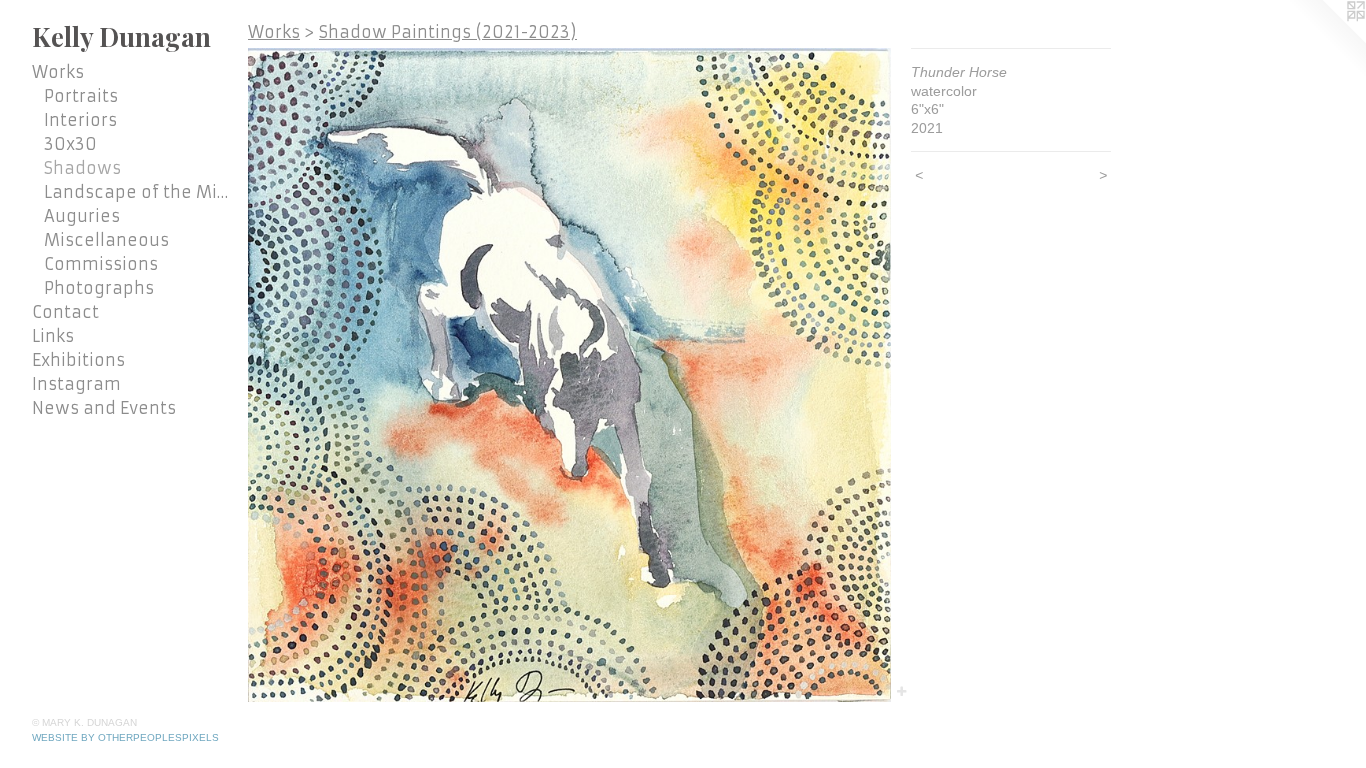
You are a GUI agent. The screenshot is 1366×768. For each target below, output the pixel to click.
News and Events (104, 408)
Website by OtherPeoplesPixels (125, 737)
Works (58, 72)
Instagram (76, 384)
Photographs (99, 288)
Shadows (82, 168)
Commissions (101, 264)
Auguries (82, 216)
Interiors (80, 120)
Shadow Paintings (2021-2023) (448, 32)
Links (53, 336)
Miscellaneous (106, 240)
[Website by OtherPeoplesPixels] (1326, 40)
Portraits (81, 96)
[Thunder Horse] (569, 375)
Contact (65, 312)
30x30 (70, 144)
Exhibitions (78, 360)
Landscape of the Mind (138, 192)
